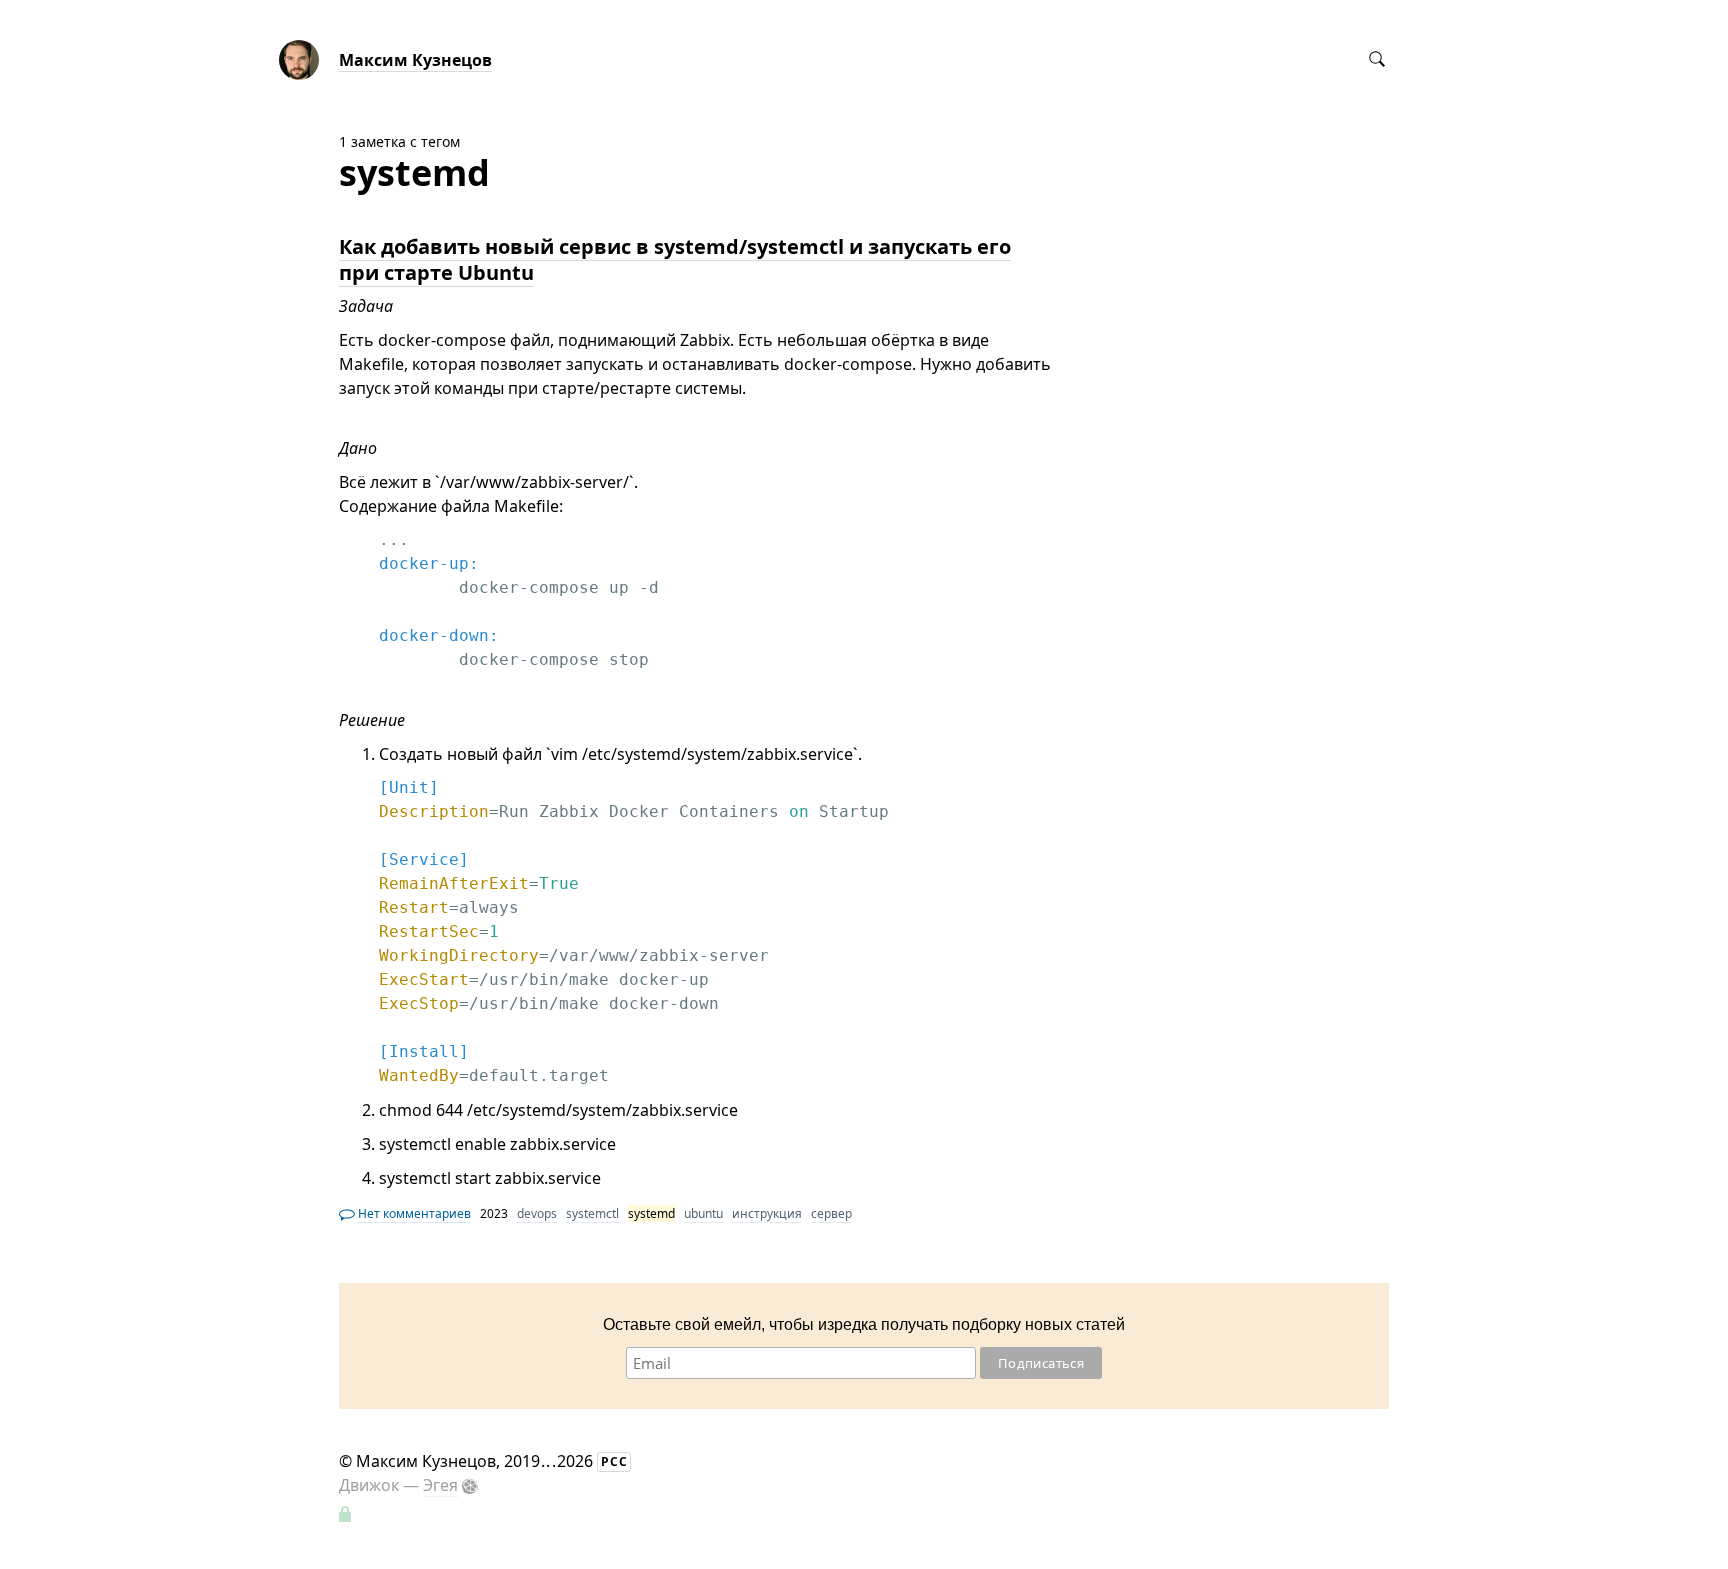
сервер (831, 1213)
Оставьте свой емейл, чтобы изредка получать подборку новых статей (864, 1324)
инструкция (767, 1213)
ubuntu (703, 1213)
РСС (614, 1461)
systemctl (592, 1213)
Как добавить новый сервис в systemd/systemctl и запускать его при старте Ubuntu (675, 259)
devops (537, 1213)
